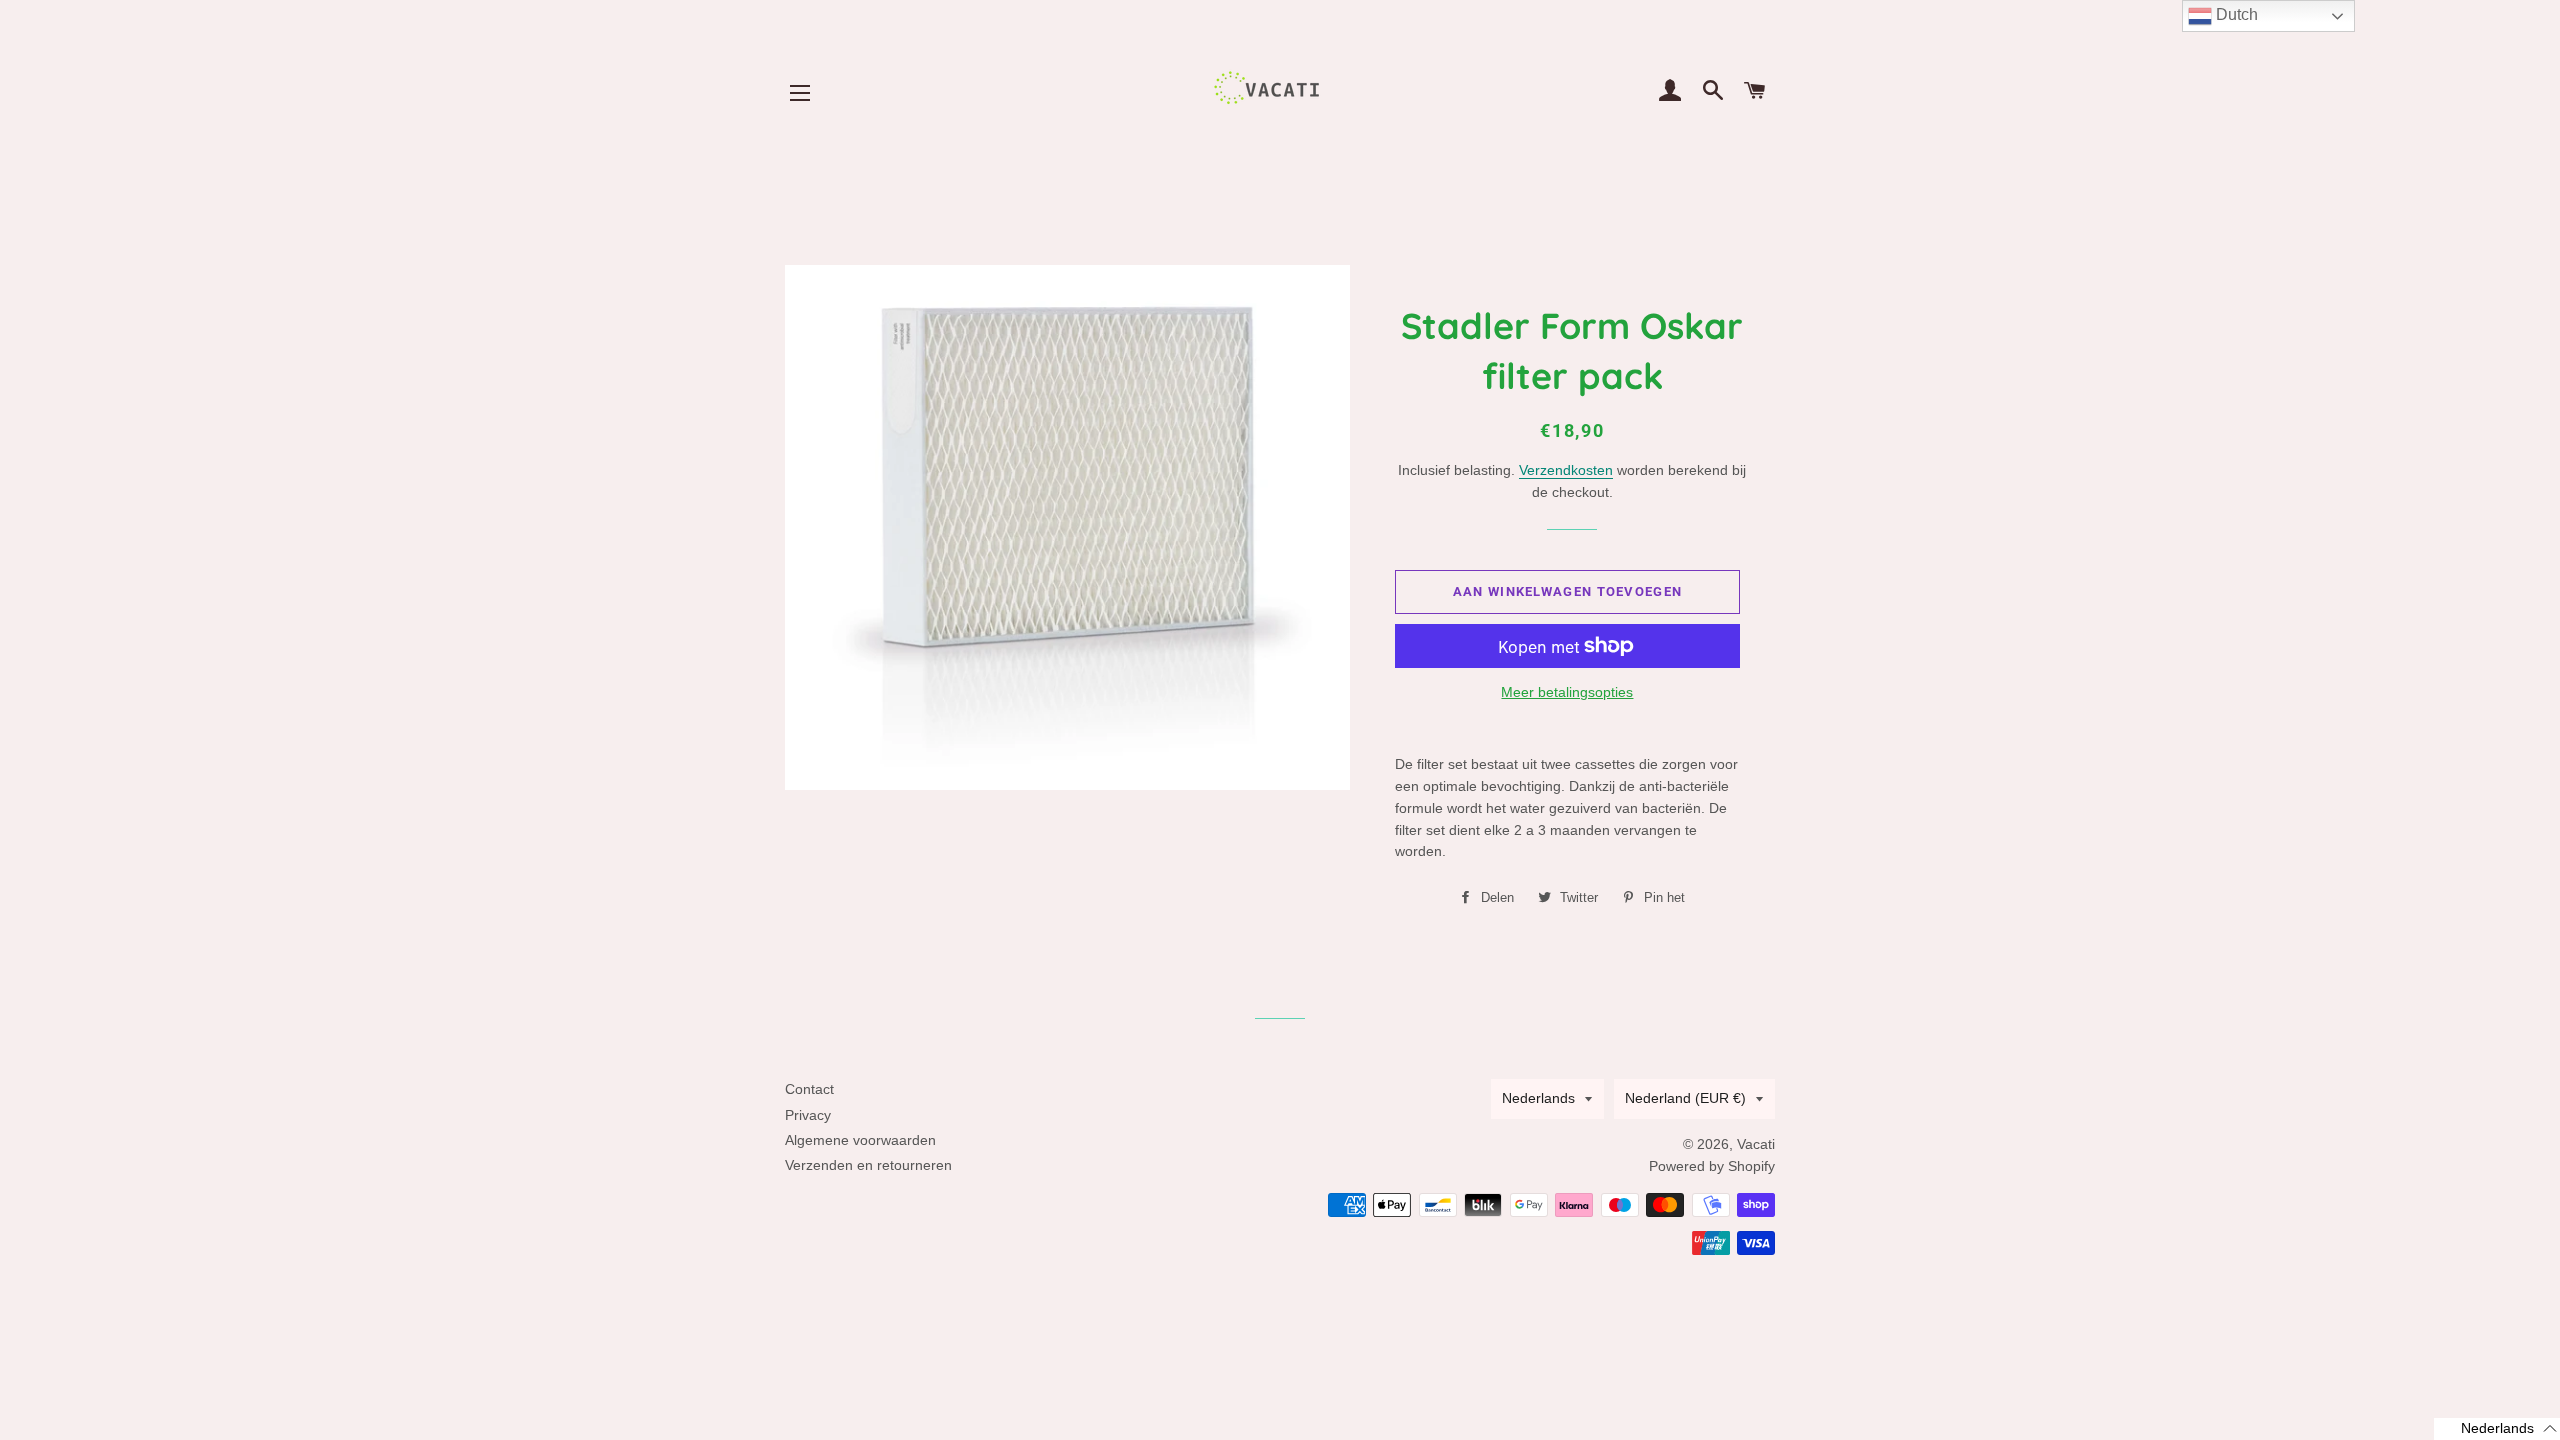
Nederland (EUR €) (1685, 1098)
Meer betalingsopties (1567, 692)
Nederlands (1538, 1098)
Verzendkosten (1566, 470)
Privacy (808, 1115)
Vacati (1756, 1144)
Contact (809, 1089)
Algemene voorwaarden (860, 1140)
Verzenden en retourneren (868, 1165)
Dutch (2235, 14)
